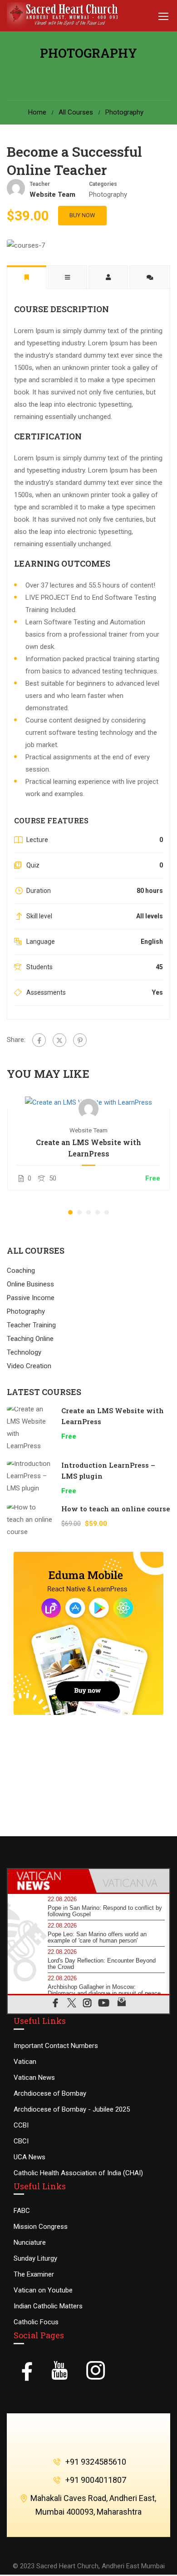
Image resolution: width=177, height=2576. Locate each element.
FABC (22, 2211)
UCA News (29, 2157)
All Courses (76, 112)
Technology (24, 1352)
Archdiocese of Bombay (50, 2093)
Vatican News (34, 2078)
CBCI (21, 2141)
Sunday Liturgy (35, 2258)
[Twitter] (59, 1040)
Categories (103, 184)
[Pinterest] (80, 1040)
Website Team (88, 1130)
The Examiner (34, 2274)
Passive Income (31, 1298)
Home (37, 112)
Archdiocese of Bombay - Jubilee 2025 (72, 2109)
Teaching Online (30, 1339)
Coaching (21, 1271)
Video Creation (29, 1366)
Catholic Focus (36, 2322)
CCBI (21, 2125)
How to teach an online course (116, 1509)
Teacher (40, 184)
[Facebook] (39, 1040)
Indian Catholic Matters (48, 2306)
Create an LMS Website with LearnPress (88, 1148)
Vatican (25, 2062)
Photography (124, 112)
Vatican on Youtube (43, 2290)
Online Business (30, 1284)
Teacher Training (31, 1325)
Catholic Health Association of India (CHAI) (78, 2173)
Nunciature (30, 2242)
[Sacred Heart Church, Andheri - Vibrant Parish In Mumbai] (65, 16)
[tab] (48, 1881)
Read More (89, 1102)
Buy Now (82, 215)
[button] (70, 1212)
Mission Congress (41, 2227)
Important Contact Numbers (56, 2046)
